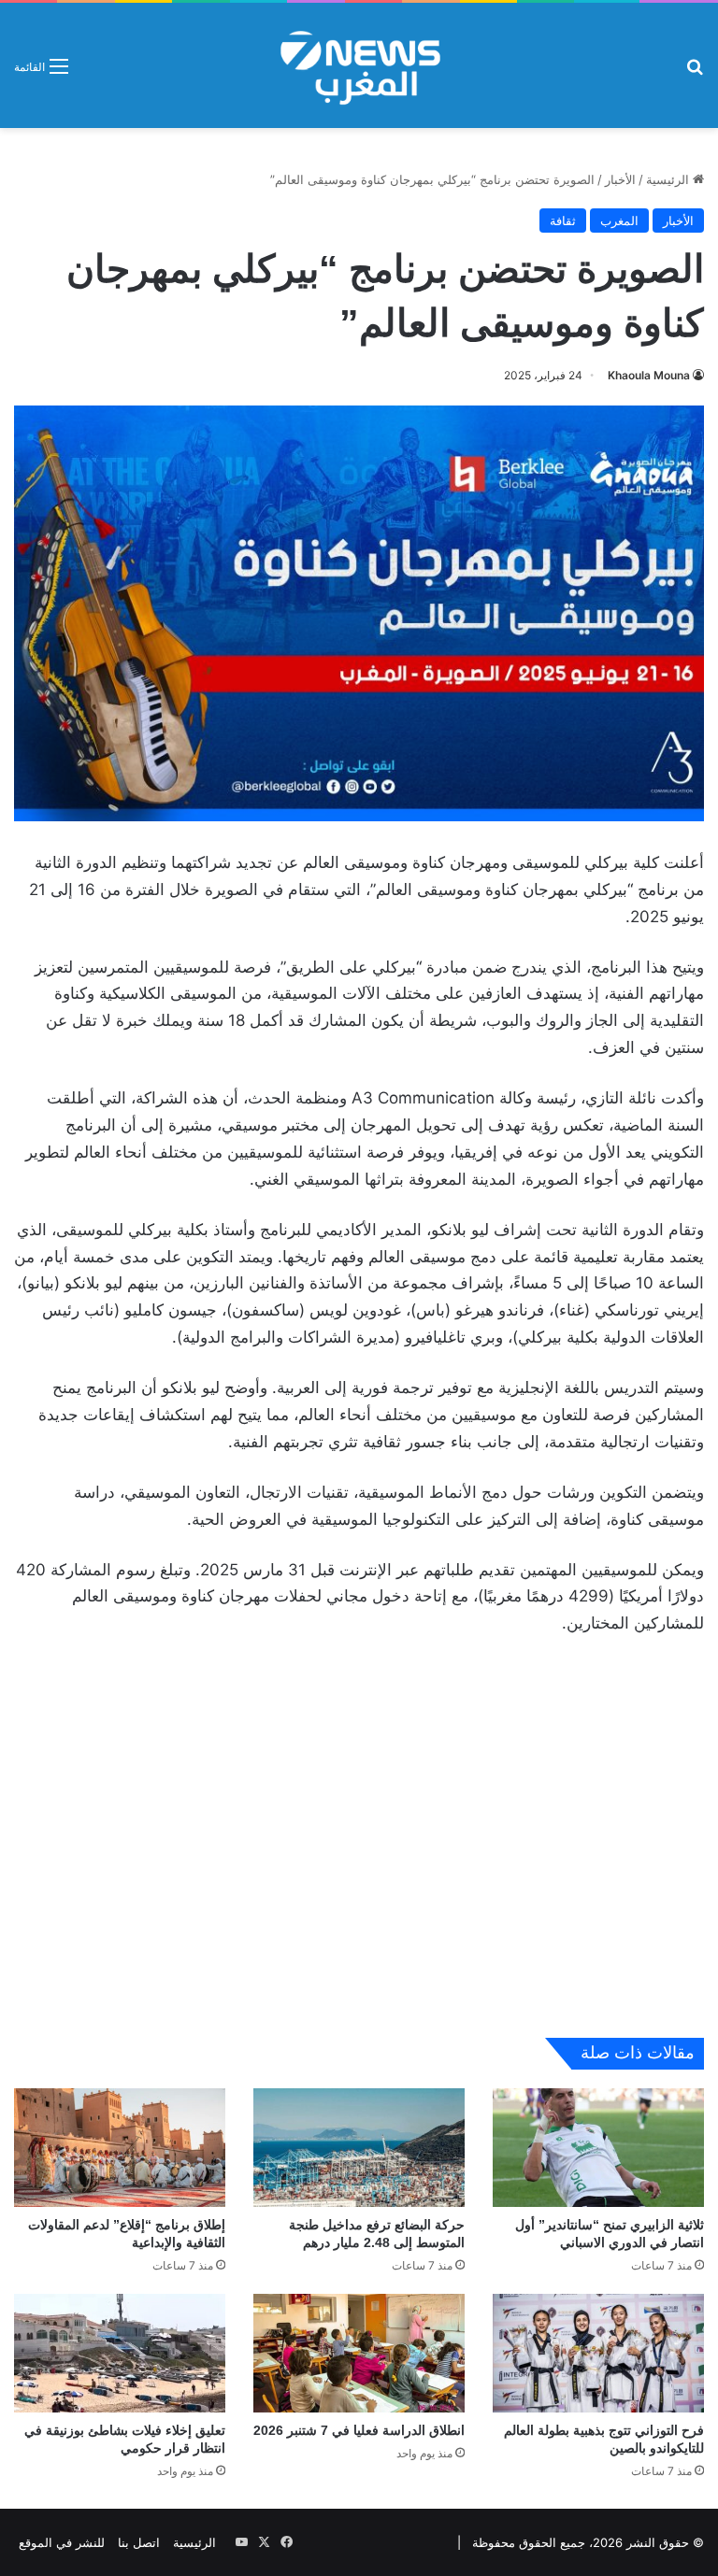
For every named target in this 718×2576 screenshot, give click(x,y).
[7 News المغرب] (359, 65)
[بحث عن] (695, 72)
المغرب (619, 221)
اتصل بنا (139, 2542)
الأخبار (620, 179)
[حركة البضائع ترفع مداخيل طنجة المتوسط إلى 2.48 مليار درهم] (359, 2148)
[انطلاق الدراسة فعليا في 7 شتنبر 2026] (359, 2353)
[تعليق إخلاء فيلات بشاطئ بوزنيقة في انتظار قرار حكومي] (120, 2353)
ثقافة (563, 221)
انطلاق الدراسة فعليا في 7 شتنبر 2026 (359, 2430)
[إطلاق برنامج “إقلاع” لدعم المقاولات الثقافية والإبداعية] (120, 2148)
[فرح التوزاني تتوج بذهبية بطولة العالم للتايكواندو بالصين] (598, 2353)
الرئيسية (669, 179)
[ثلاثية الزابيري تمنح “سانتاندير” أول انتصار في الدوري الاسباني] (598, 2148)
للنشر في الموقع (62, 2542)
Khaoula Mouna (649, 375)
